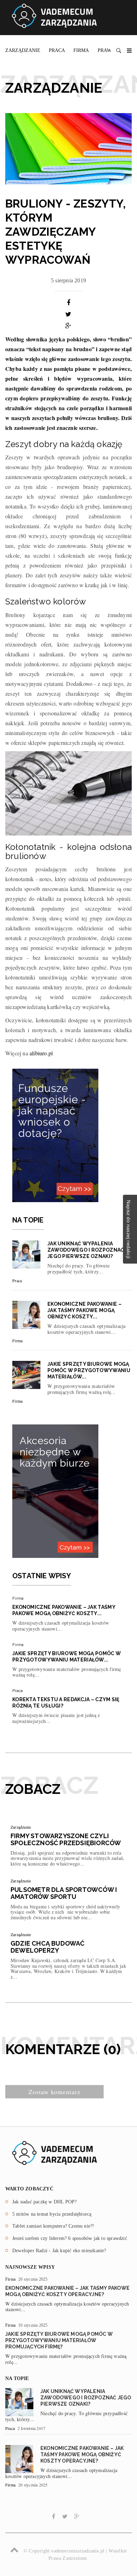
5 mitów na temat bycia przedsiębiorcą (52, 2214)
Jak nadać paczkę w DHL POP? (44, 2202)
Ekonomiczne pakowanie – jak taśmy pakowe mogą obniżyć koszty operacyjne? (82, 2454)
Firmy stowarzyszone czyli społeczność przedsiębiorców (66, 1839)
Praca (57, 50)
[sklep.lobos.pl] (55, 1490)
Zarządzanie (23, 50)
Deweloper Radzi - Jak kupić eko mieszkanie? (59, 2251)
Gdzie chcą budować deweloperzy (48, 1947)
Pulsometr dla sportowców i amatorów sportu (64, 1893)
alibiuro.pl (41, 1053)
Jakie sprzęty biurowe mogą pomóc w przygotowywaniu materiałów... (89, 1370)
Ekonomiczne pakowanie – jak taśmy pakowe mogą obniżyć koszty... (84, 1310)
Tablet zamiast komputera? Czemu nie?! (53, 2226)
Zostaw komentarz (54, 2092)
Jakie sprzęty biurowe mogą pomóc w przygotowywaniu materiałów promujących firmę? (59, 2340)
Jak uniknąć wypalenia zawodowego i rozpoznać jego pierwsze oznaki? (86, 1250)
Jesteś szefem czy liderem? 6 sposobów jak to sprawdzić (70, 2238)
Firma (81, 50)
